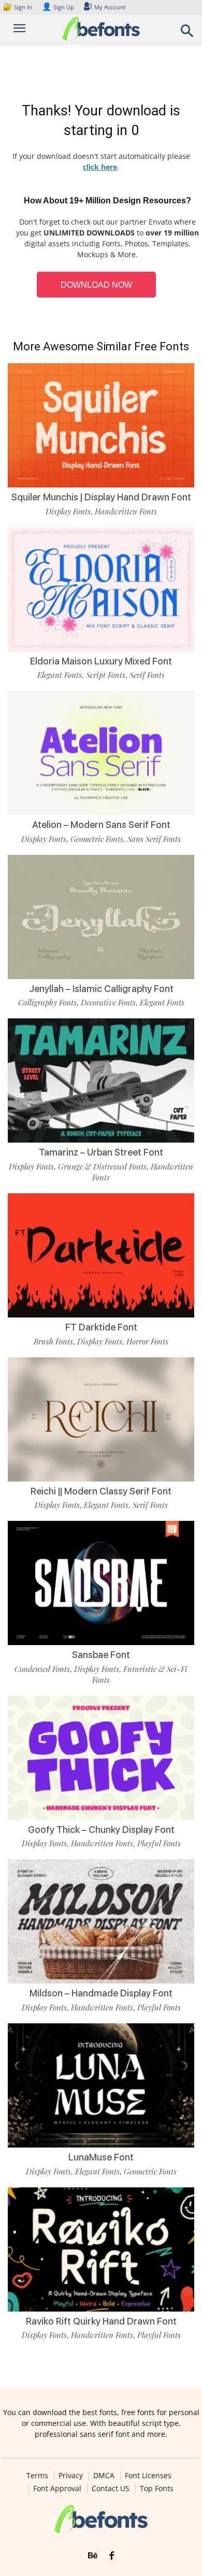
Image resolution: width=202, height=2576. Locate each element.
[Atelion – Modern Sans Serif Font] (101, 753)
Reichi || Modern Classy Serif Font (101, 1491)
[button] (187, 34)
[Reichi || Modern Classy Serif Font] (101, 1419)
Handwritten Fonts (126, 511)
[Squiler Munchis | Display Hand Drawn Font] (101, 425)
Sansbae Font (101, 1655)
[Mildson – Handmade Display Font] (101, 1921)
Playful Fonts (159, 1843)
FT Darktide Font (101, 1327)
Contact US (111, 2489)
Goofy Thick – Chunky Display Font (101, 1830)
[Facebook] (112, 2556)
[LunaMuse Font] (101, 2085)
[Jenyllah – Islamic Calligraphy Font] (101, 917)
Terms (37, 2476)
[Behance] (93, 2556)
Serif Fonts (147, 675)
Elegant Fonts (60, 675)
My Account (110, 7)
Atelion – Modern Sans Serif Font (101, 825)
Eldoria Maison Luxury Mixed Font (101, 661)
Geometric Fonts (97, 839)
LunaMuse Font (101, 2157)
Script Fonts (106, 675)
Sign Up (58, 7)
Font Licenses (148, 2476)
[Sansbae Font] (101, 1583)
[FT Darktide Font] (101, 1255)
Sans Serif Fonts (154, 839)
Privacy (71, 2476)
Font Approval (57, 2489)
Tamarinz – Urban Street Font (101, 1152)
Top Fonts (157, 2489)
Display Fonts (68, 511)
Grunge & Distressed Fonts (102, 1166)
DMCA (104, 2476)
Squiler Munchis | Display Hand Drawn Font (101, 497)
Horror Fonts (147, 1341)
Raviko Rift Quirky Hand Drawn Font (101, 2321)
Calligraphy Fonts (47, 1002)
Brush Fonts (53, 1341)
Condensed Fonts (42, 1669)
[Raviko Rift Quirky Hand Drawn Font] (101, 2249)
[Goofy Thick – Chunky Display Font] (101, 1758)
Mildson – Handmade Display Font (101, 1993)
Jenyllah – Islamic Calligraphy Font (101, 989)
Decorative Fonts (108, 1002)
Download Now (96, 285)
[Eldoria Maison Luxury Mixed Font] (101, 589)
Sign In (18, 7)
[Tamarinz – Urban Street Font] (101, 1080)
